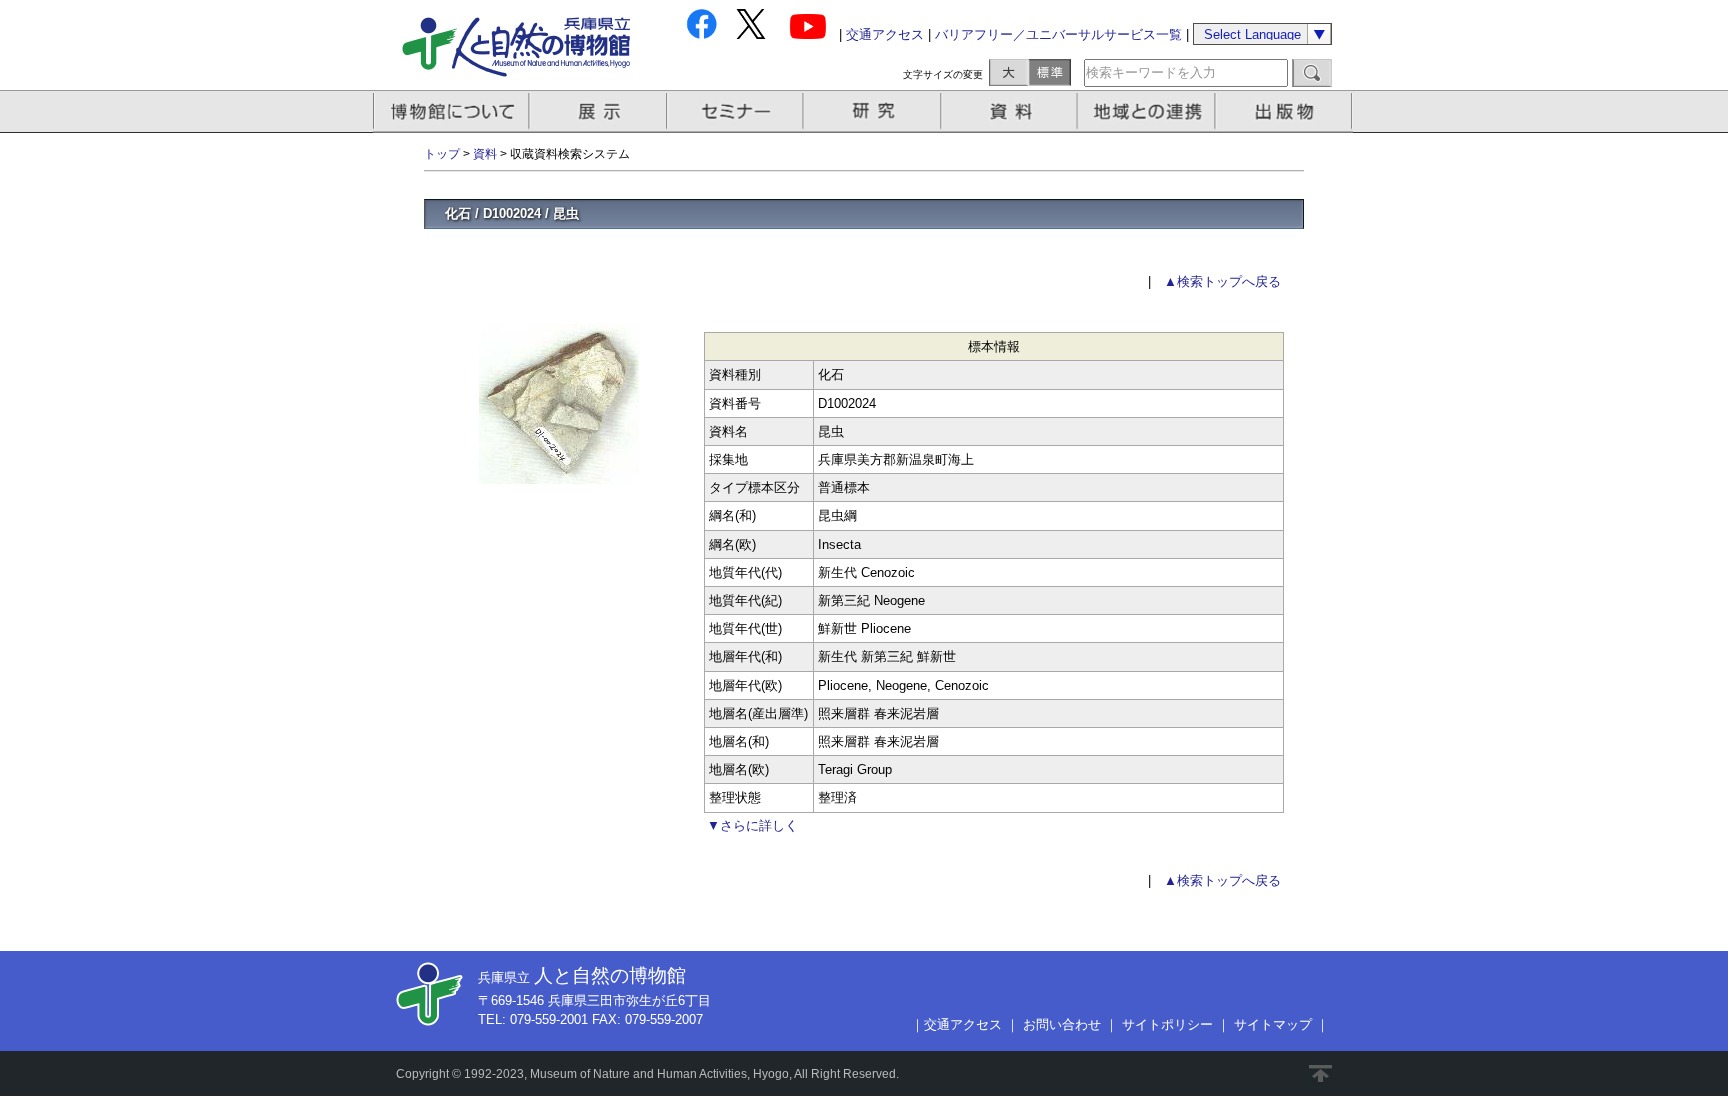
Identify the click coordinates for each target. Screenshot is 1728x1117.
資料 (1011, 111)
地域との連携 (1149, 111)
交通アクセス (885, 34)
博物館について (451, 111)
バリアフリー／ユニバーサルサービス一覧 (1058, 34)
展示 (599, 111)
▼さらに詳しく (752, 825)
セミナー (736, 111)
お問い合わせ (1062, 1024)
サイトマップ (1273, 1024)
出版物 (1287, 111)
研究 (874, 111)
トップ (442, 154)
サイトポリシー (1167, 1024)
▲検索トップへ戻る (1222, 281)
